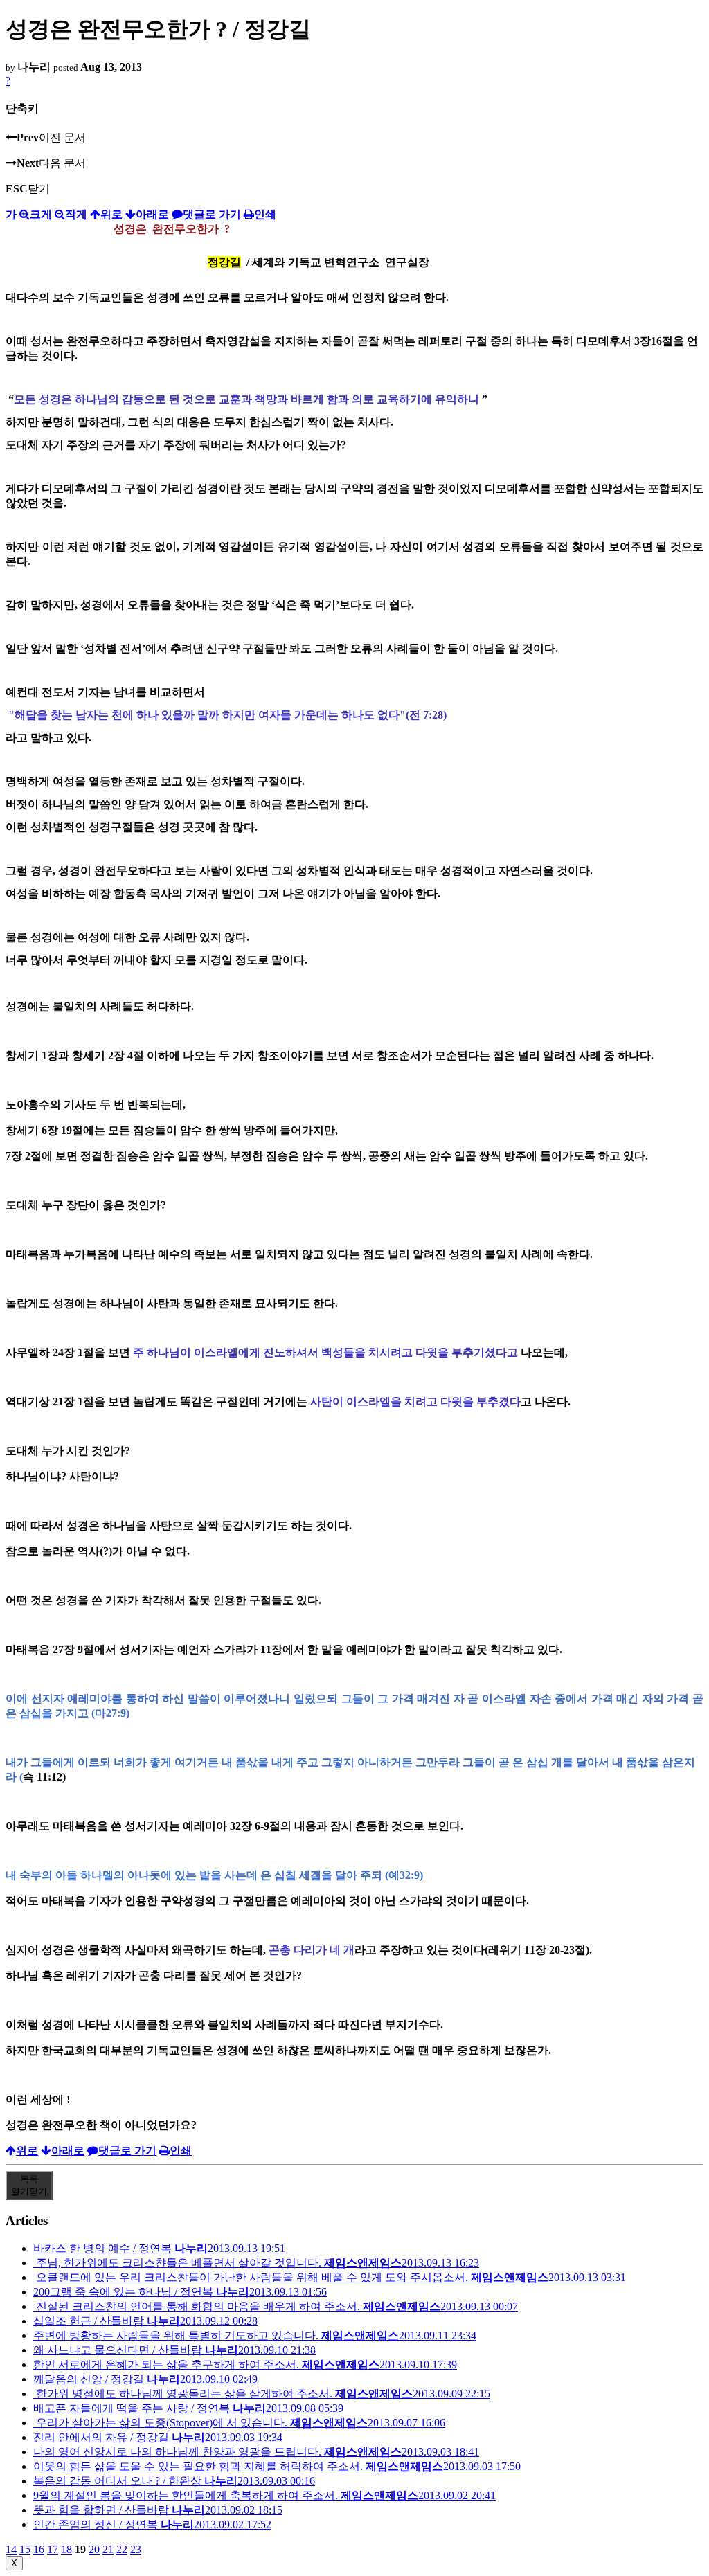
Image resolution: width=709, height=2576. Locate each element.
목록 (29, 2185)
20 (94, 2549)
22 (122, 2549)
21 (108, 2549)
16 (39, 2549)
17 (53, 2549)
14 (11, 2549)
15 (25, 2549)
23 (136, 2549)
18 (66, 2549)
